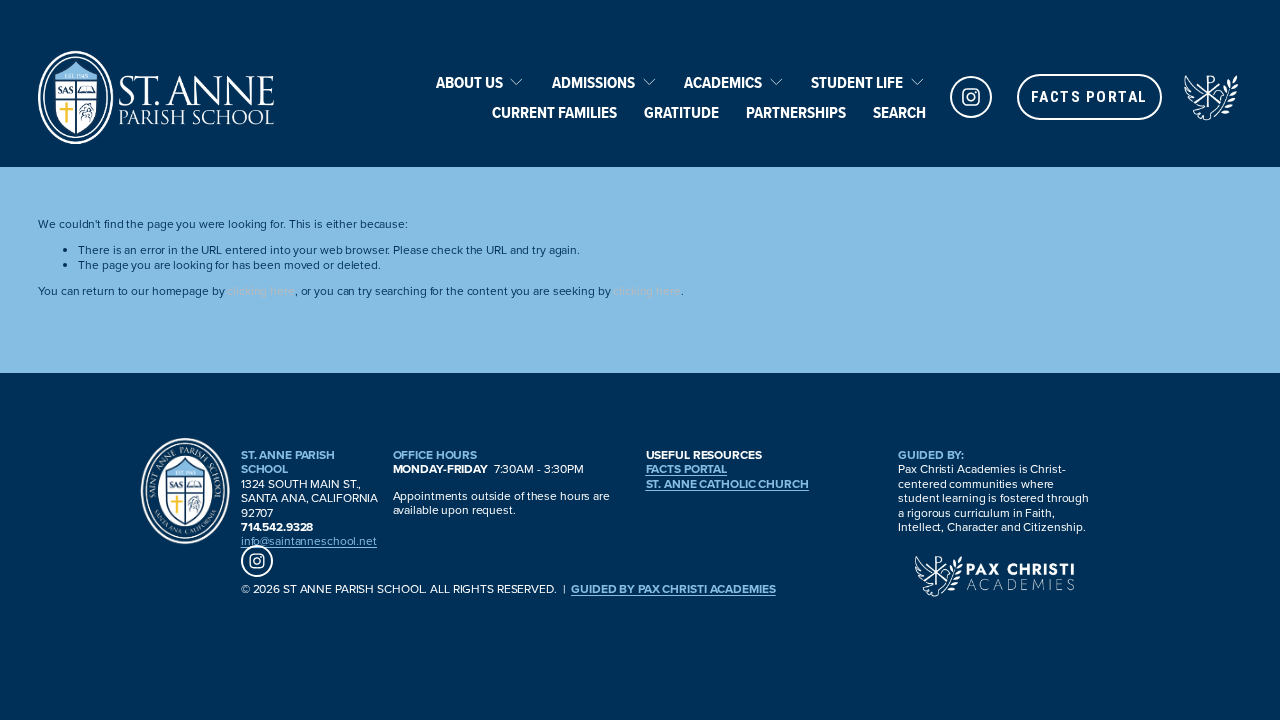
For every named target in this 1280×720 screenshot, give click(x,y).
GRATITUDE (681, 112)
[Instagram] (971, 97)
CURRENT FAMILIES (554, 112)
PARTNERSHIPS (796, 112)
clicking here (260, 290)
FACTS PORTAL (1089, 97)
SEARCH (899, 112)
